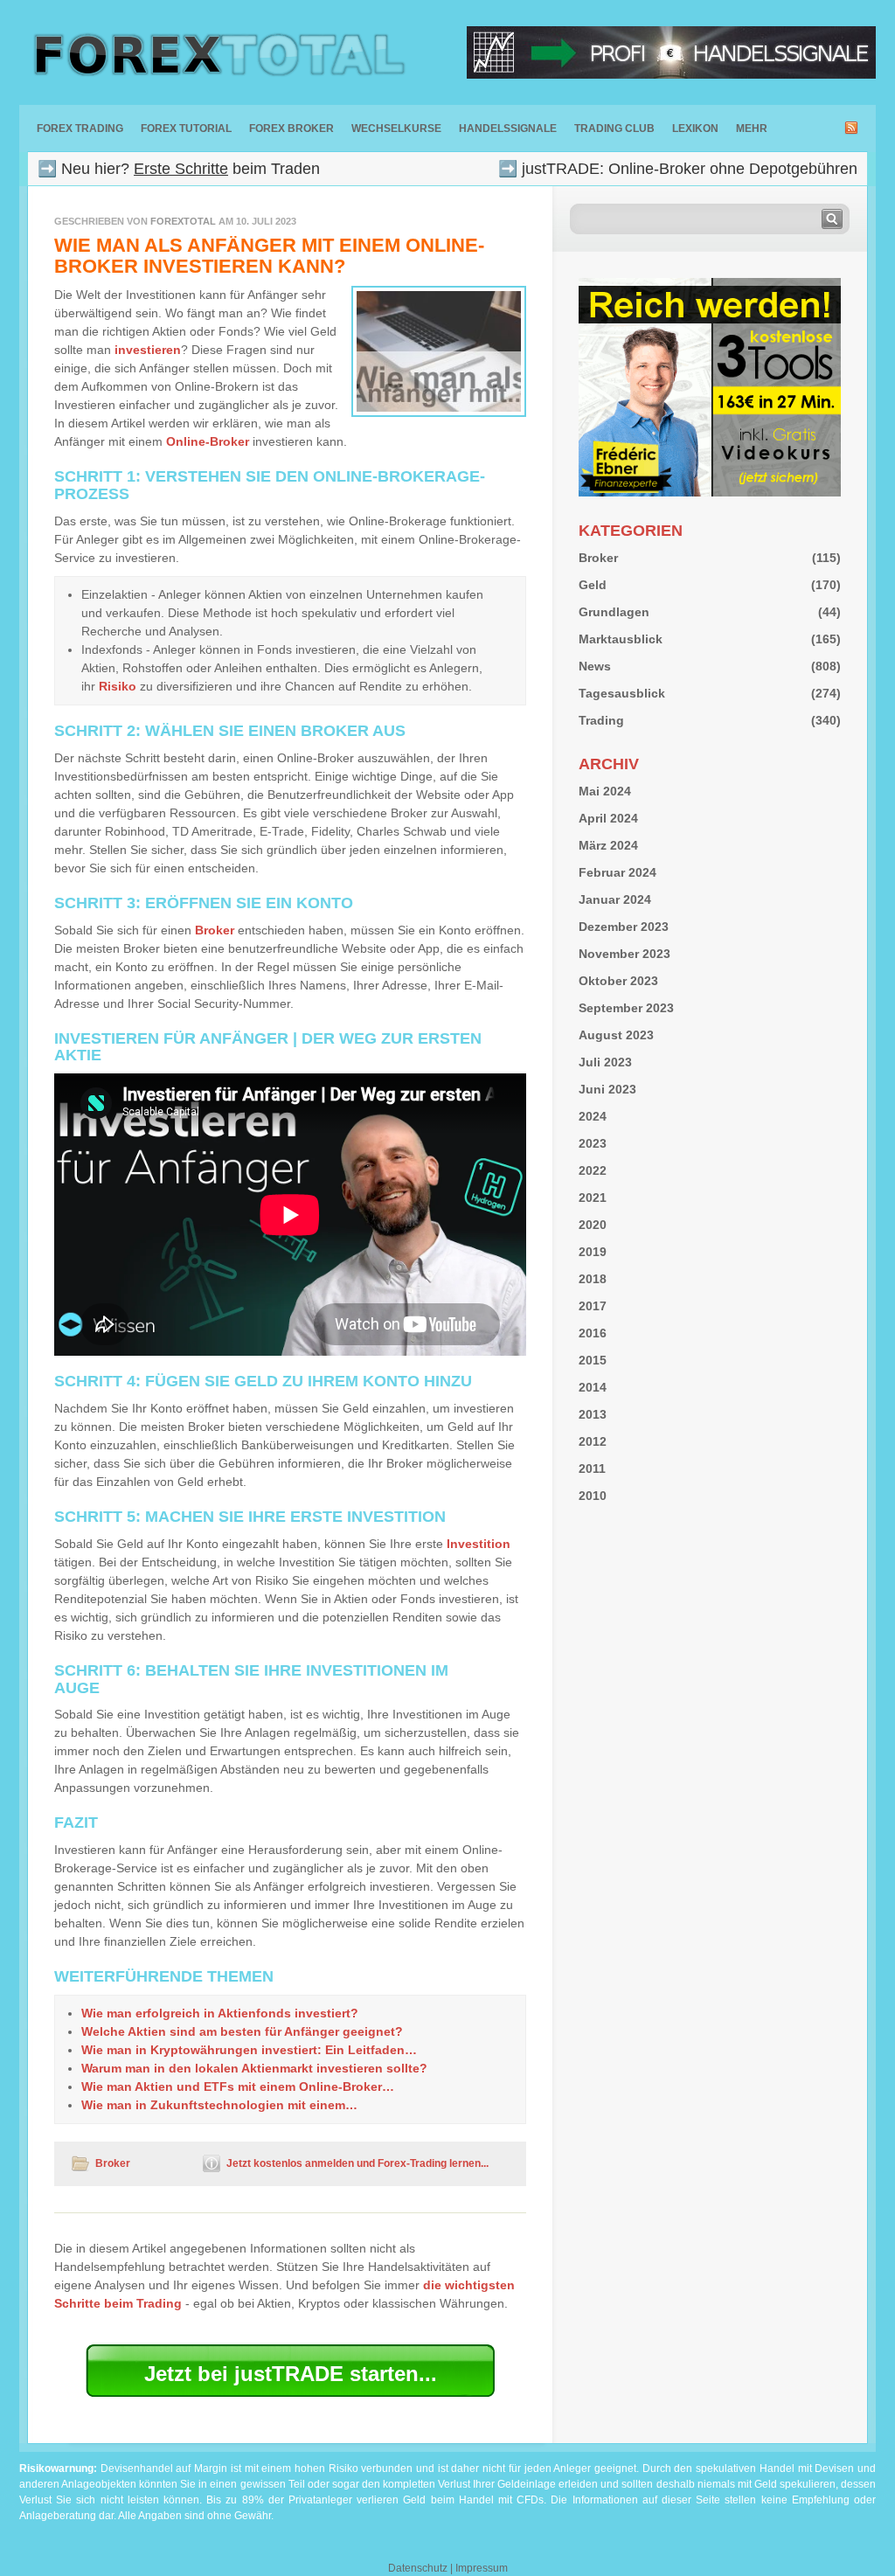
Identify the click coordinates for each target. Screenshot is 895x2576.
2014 (593, 1387)
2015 (593, 1360)
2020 (593, 1225)
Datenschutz (418, 2568)
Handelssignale (508, 128)
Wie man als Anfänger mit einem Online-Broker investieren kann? (269, 256)
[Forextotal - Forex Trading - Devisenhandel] (216, 52)
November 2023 (624, 954)
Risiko (118, 686)
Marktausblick (621, 639)
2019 (593, 1252)
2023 (593, 1143)
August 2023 (616, 1035)
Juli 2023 (605, 1062)
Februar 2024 (617, 872)
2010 (593, 1496)
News (595, 666)
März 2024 (608, 845)
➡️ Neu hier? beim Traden (179, 169)
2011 (592, 1469)
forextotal (183, 221)
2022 (593, 1170)
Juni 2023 (607, 1089)
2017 (593, 1306)
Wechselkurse (396, 128)
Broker (215, 930)
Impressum (482, 2568)
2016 (593, 1333)
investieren (148, 350)
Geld (593, 585)
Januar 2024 (615, 899)
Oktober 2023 (618, 981)
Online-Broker (208, 441)
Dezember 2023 (624, 927)
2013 (593, 1414)
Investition (479, 1544)
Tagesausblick (622, 693)
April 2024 (608, 818)
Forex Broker (291, 128)
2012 (593, 1441)
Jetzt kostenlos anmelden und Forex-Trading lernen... (357, 2163)
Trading (601, 720)
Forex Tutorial (186, 128)
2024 (593, 1116)
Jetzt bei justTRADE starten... (291, 2374)
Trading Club (614, 128)
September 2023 (626, 1008)
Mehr (752, 128)
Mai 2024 (605, 791)
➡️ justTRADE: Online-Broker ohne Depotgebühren (678, 169)
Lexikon (695, 128)
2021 (593, 1198)
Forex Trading (80, 128)
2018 (593, 1279)
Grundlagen (614, 612)
